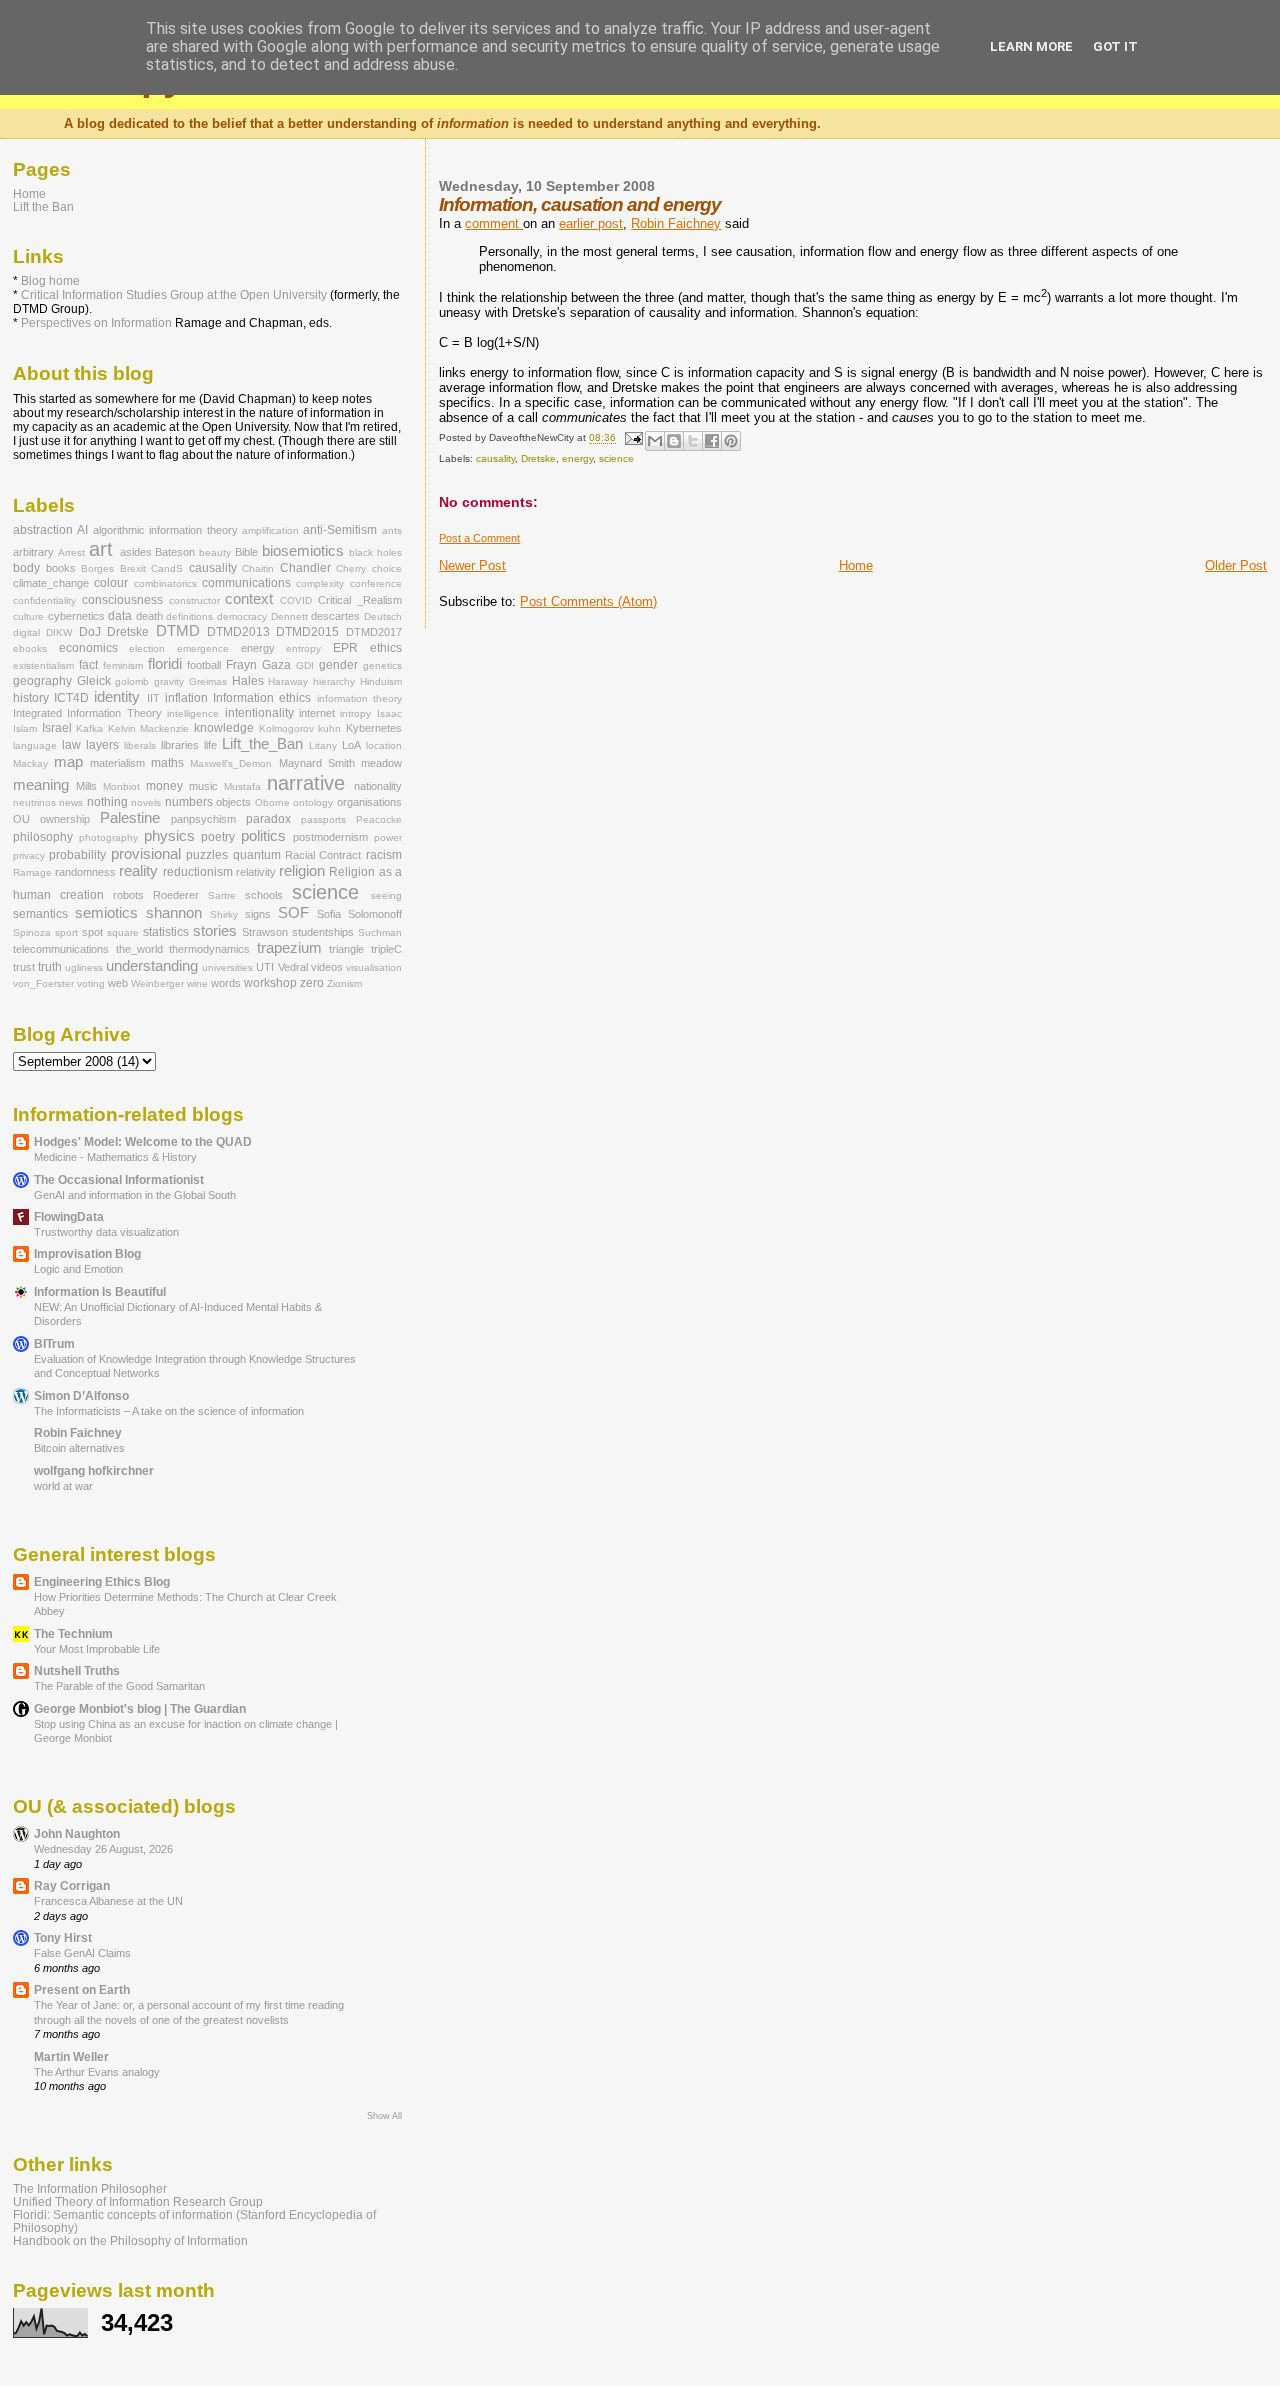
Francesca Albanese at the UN (108, 1901)
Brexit (133, 568)
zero (312, 983)
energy (577, 458)
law (71, 745)
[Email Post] (632, 438)
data (120, 616)
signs (258, 914)
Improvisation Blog (87, 1253)
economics (88, 648)
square (123, 932)
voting (91, 983)
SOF (293, 913)
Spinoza (32, 932)
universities (227, 967)
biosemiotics (303, 551)
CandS (167, 568)
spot (92, 932)
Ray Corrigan (72, 1885)
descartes (335, 616)
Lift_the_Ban (262, 744)
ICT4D (71, 698)
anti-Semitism (340, 530)
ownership (65, 819)
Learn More (1031, 46)
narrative (306, 783)
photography (108, 837)
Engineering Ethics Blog (102, 1581)
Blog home (50, 281)
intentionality (259, 713)
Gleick (94, 681)
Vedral (293, 967)
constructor (194, 600)
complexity (320, 583)
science (616, 458)
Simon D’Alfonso (81, 1395)
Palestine (130, 818)
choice (387, 568)
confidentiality (44, 600)
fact (88, 665)
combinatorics (165, 583)
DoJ (90, 632)
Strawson (265, 932)
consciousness (122, 600)
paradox (268, 819)
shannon (174, 913)
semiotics (106, 913)
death (149, 616)
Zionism (344, 983)
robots (128, 895)
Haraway (288, 681)
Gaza (276, 665)
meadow (381, 763)
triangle (346, 949)
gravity (169, 681)
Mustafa (242, 786)
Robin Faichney (676, 223)
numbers (189, 802)
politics (263, 836)
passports (323, 819)
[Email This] (655, 441)
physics (169, 836)
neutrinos (34, 802)
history (31, 698)
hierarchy (334, 681)
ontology (313, 802)
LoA (351, 745)
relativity (256, 872)
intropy (355, 713)
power (388, 837)
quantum (257, 855)
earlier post (591, 223)
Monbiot (121, 786)
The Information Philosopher (90, 2188)
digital (26, 632)
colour (111, 583)
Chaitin (258, 568)
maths (167, 763)
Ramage (32, 872)
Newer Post (472, 565)
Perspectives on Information (96, 323)
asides (136, 552)
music (203, 786)
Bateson (175, 552)
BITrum (54, 1343)
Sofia (329, 914)
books (61, 568)
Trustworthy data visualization (106, 1232)
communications (246, 583)
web (118, 983)
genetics (382, 665)
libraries (180, 745)
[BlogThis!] (674, 441)
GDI (305, 665)
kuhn (329, 728)
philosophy (43, 837)
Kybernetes (374, 728)
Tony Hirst (63, 1937)
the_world (139, 949)
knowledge (224, 728)
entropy (303, 648)
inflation (186, 698)
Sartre (222, 895)
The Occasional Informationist (119, 1179)
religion (302, 871)
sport (66, 932)
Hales (248, 681)
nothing (107, 802)
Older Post (1236, 565)
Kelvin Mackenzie (149, 728)
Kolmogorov (286, 728)
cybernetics (76, 616)
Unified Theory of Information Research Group (138, 2201)
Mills (86, 786)
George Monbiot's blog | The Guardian (140, 1708)
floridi (165, 664)
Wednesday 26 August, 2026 (103, 1849)
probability (77, 855)
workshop (270, 983)
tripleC (386, 949)
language (35, 745)
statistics (166, 932)
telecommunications (61, 949)
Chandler (305, 568)
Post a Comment (479, 538)
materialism (117, 763)
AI (82, 530)
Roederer (176, 895)
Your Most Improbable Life (97, 1649)
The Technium (73, 1633)
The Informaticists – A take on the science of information (169, 1411)
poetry (218, 837)
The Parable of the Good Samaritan (119, 1686)
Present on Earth (82, 1989)
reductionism (198, 872)
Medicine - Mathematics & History (115, 1157)
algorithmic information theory (165, 530)
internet (317, 713)
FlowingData (69, 1216)
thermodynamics (209, 949)
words (226, 983)
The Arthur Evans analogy (97, 2072)
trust (24, 967)
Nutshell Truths (77, 1670)
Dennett (289, 616)
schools (264, 895)
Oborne (272, 802)
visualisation (374, 967)
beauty (215, 552)
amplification (270, 530)
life (210, 745)
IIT (153, 698)
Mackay (30, 763)
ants (392, 530)
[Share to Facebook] (712, 441)
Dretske (538, 458)
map (68, 762)
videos (327, 967)
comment (494, 223)
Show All (384, 2116)
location (384, 745)
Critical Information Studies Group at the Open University (174, 295)
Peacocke (379, 819)
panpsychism (203, 819)
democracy (242, 616)
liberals (140, 745)
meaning (41, 785)
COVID (296, 600)
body (26, 568)
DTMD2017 (374, 632)
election (147, 648)
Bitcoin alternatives (79, 1448)
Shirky (224, 914)
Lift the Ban (43, 206)
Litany (323, 745)
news (71, 802)
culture (28, 616)
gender (338, 665)
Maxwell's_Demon (231, 763)
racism (384, 855)
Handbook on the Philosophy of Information (130, 2240)
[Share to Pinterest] (731, 441)
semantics (40, 914)
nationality (378, 786)
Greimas (208, 681)
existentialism (43, 665)
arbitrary (33, 552)
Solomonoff (375, 914)
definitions (189, 616)
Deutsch (383, 616)
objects (233, 802)
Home (856, 565)
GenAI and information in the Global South (135, 1195)
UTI (265, 967)
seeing (386, 895)
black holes (375, 552)
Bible (246, 552)
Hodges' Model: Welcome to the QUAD (143, 1141)
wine (197, 983)
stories (215, 931)
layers (102, 745)
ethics (386, 648)
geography (42, 681)
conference (376, 583)
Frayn (241, 665)
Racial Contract (323, 855)
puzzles (207, 855)
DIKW (59, 632)
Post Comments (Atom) (588, 601)
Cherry (351, 568)
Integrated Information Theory (87, 713)
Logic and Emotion (78, 1269)
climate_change (51, 583)
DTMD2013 (238, 632)
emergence (203, 648)
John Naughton (77, 1833)
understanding (152, 966)
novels (146, 802)
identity (117, 697)
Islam (25, 728)
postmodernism (330, 837)
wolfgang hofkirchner (94, 1470)
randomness (85, 872)
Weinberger (157, 983)
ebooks (30, 648)
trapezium (289, 948)
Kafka (89, 728)
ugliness (84, 967)
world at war (63, 1486)
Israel (57, 728)
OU (21, 819)
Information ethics (262, 698)
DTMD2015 (307, 632)
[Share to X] (693, 441)
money (164, 786)
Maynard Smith (317, 763)
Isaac (389, 713)
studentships (323, 932)
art (101, 549)
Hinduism (381, 681)
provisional (146, 854)
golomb (132, 681)
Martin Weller (71, 2056)
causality (495, 458)
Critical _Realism (360, 600)
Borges (97, 568)
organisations (369, 802)
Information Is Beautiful (100, 1291)
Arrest (71, 552)
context (249, 599)
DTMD (178, 631)
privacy (29, 855)
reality (138, 871)
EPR (345, 648)
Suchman (380, 932)
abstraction (43, 530)
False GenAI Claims (82, 1953)
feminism (123, 665)
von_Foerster (43, 983)
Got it (1115, 46)
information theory (359, 698)
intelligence (193, 713)
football (204, 665)
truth (50, 967)
